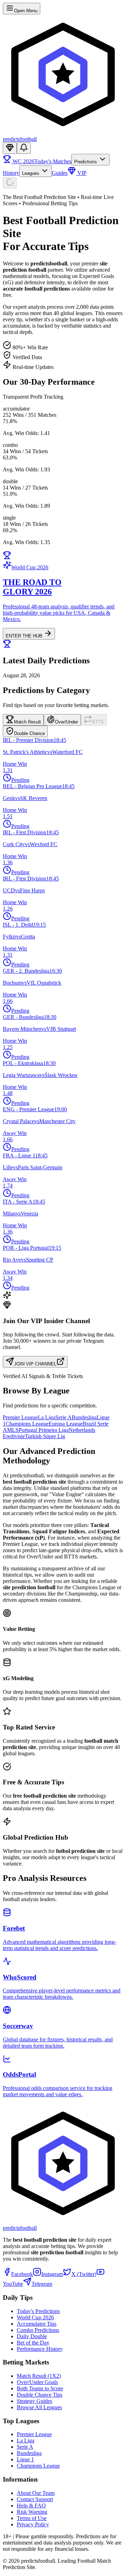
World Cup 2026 (35, 2317)
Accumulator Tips (37, 2324)
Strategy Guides (34, 2401)
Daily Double (32, 2336)
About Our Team (36, 2493)
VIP (81, 173)
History (11, 173)
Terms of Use (32, 2518)
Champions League (27, 1424)
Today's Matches (53, 161)
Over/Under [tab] (66, 722)
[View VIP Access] (10, 148)
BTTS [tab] (98, 722)
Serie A (64, 1417)
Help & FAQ (31, 2506)
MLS (13, 1430)
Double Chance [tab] (29, 733)
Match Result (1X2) (39, 2376)
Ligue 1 (25, 2459)
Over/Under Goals (37, 2382)
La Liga (47, 1417)
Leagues (31, 173)
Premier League (20, 1417)
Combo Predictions (38, 2330)
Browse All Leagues (39, 2407)
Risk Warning (32, 2512)
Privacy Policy (33, 2524)
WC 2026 (23, 161)
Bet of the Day (33, 2343)
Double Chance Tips (40, 2395)
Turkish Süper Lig (45, 1436)
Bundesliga (84, 1417)
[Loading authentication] (10, 183)
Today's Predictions (38, 2311)
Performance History (40, 2349)
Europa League (66, 1424)
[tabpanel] (63, 1014)
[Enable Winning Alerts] (24, 148)
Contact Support (35, 2499)
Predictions (86, 162)
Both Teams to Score (40, 2388)
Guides (60, 173)
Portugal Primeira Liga (44, 1430)
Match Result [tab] (27, 722)
